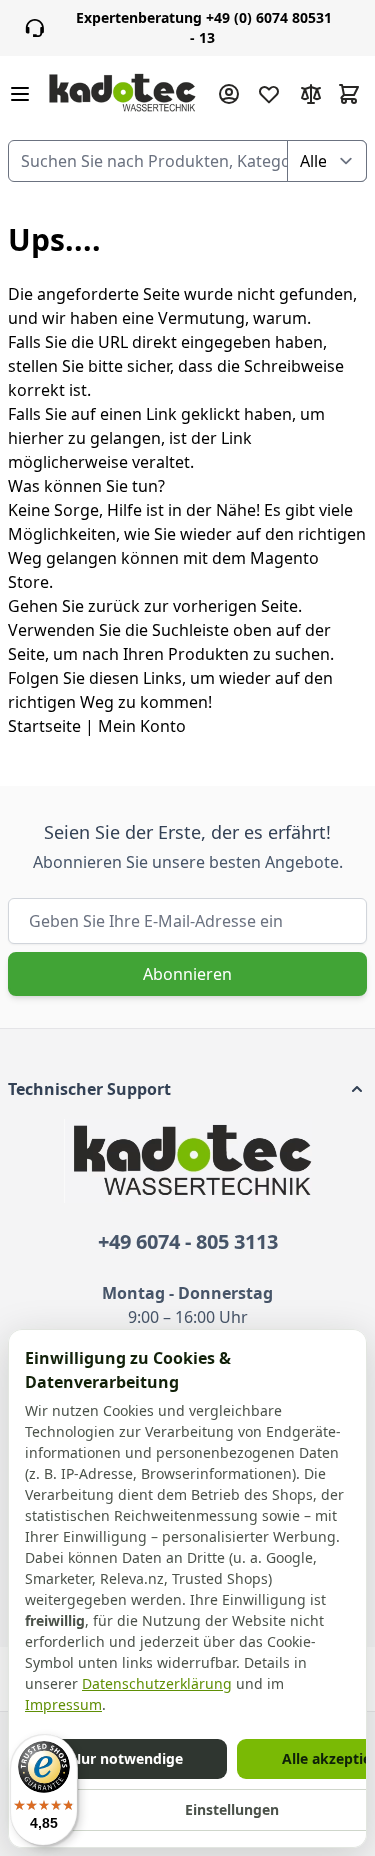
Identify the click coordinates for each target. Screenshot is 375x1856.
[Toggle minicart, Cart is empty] (349, 94)
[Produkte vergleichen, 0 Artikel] (311, 94)
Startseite (44, 726)
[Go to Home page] (122, 94)
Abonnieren (187, 974)
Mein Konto (142, 726)
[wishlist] (269, 94)
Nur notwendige (126, 1758)
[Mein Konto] (229, 94)
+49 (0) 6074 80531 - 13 (204, 27)
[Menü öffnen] (20, 94)
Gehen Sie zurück (74, 606)
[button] (187, 1089)
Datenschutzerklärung (157, 1683)
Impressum (63, 1704)
